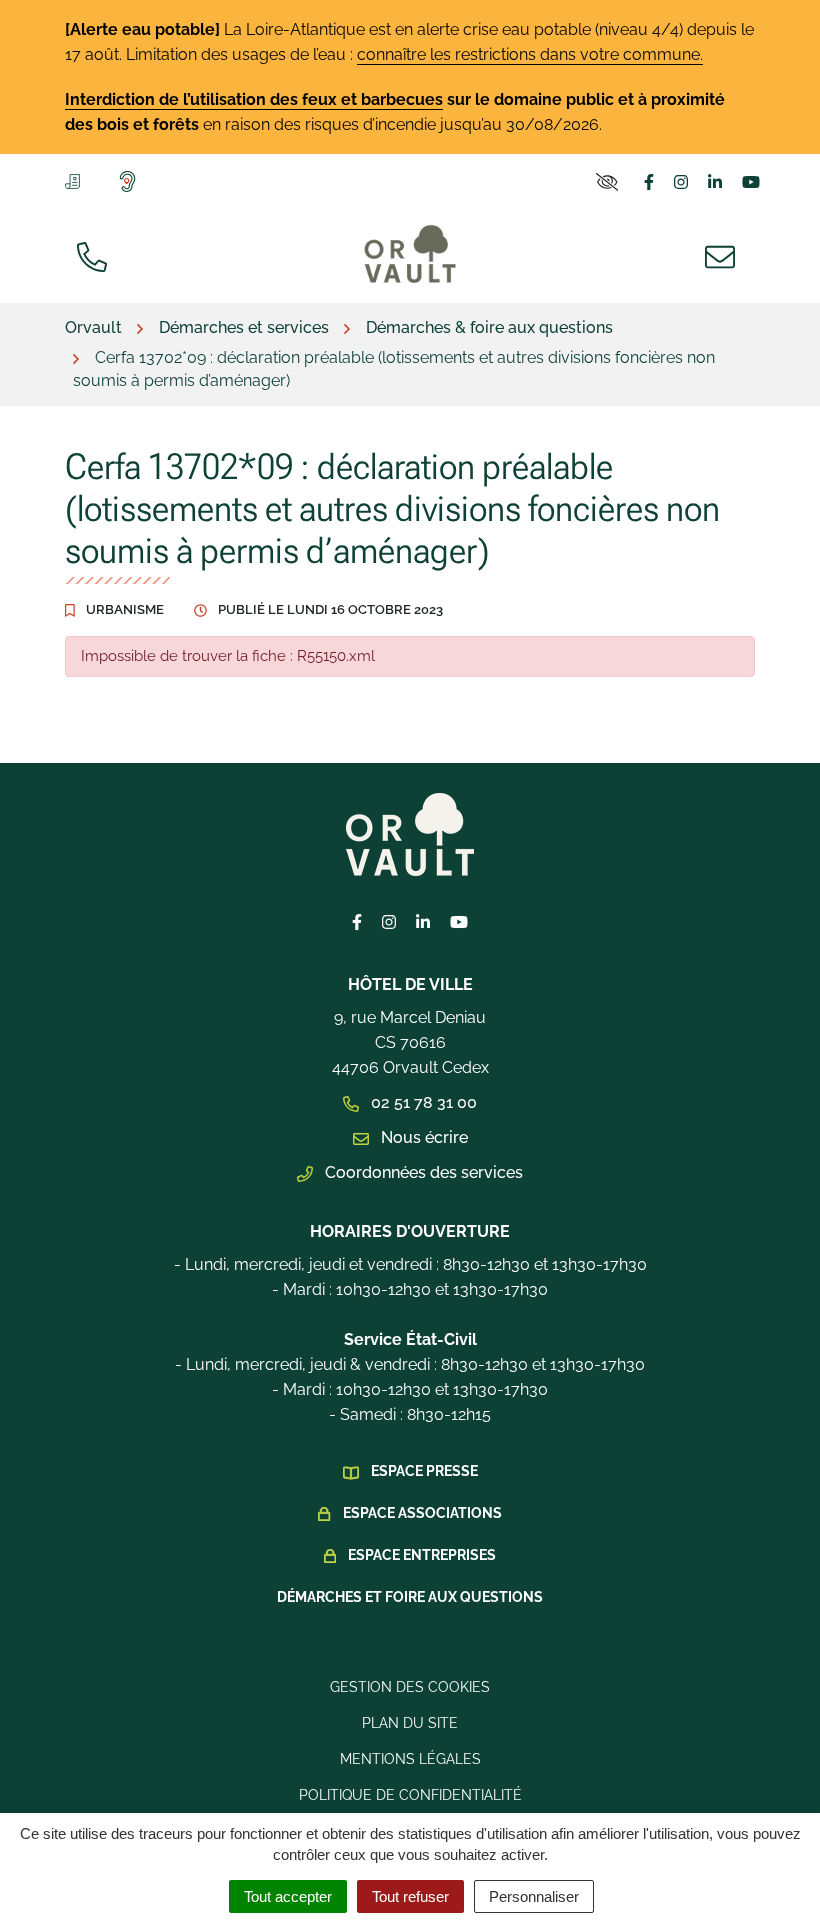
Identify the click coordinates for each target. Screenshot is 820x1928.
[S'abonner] (76, 180)
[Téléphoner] (96, 255)
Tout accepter (288, 1896)
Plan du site (410, 1723)
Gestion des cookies (410, 1687)
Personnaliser (534, 1896)
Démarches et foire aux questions (410, 1597)
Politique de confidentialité (410, 1795)
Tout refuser (410, 1896)
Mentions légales (410, 1759)
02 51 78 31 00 (422, 1102)
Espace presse (424, 1471)
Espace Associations (422, 1513)
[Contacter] (724, 255)
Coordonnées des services (422, 1172)
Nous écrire (422, 1137)
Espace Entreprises (422, 1555)
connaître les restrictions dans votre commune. (530, 54)
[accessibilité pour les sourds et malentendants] (131, 181)
